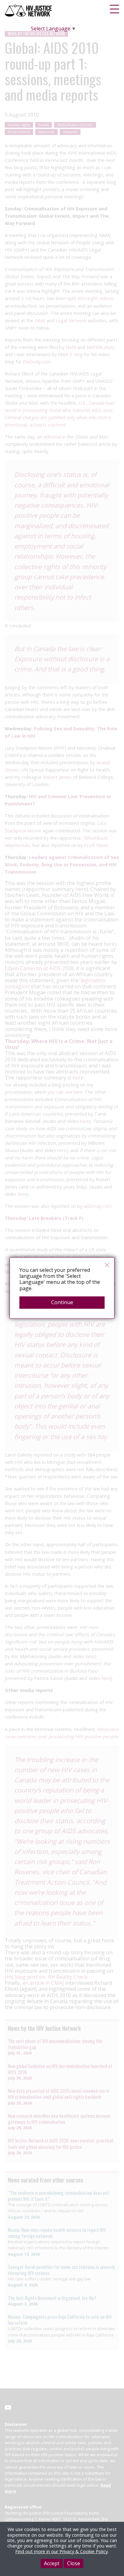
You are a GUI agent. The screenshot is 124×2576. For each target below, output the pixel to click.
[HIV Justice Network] (29, 11)
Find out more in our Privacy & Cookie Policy (62, 2551)
